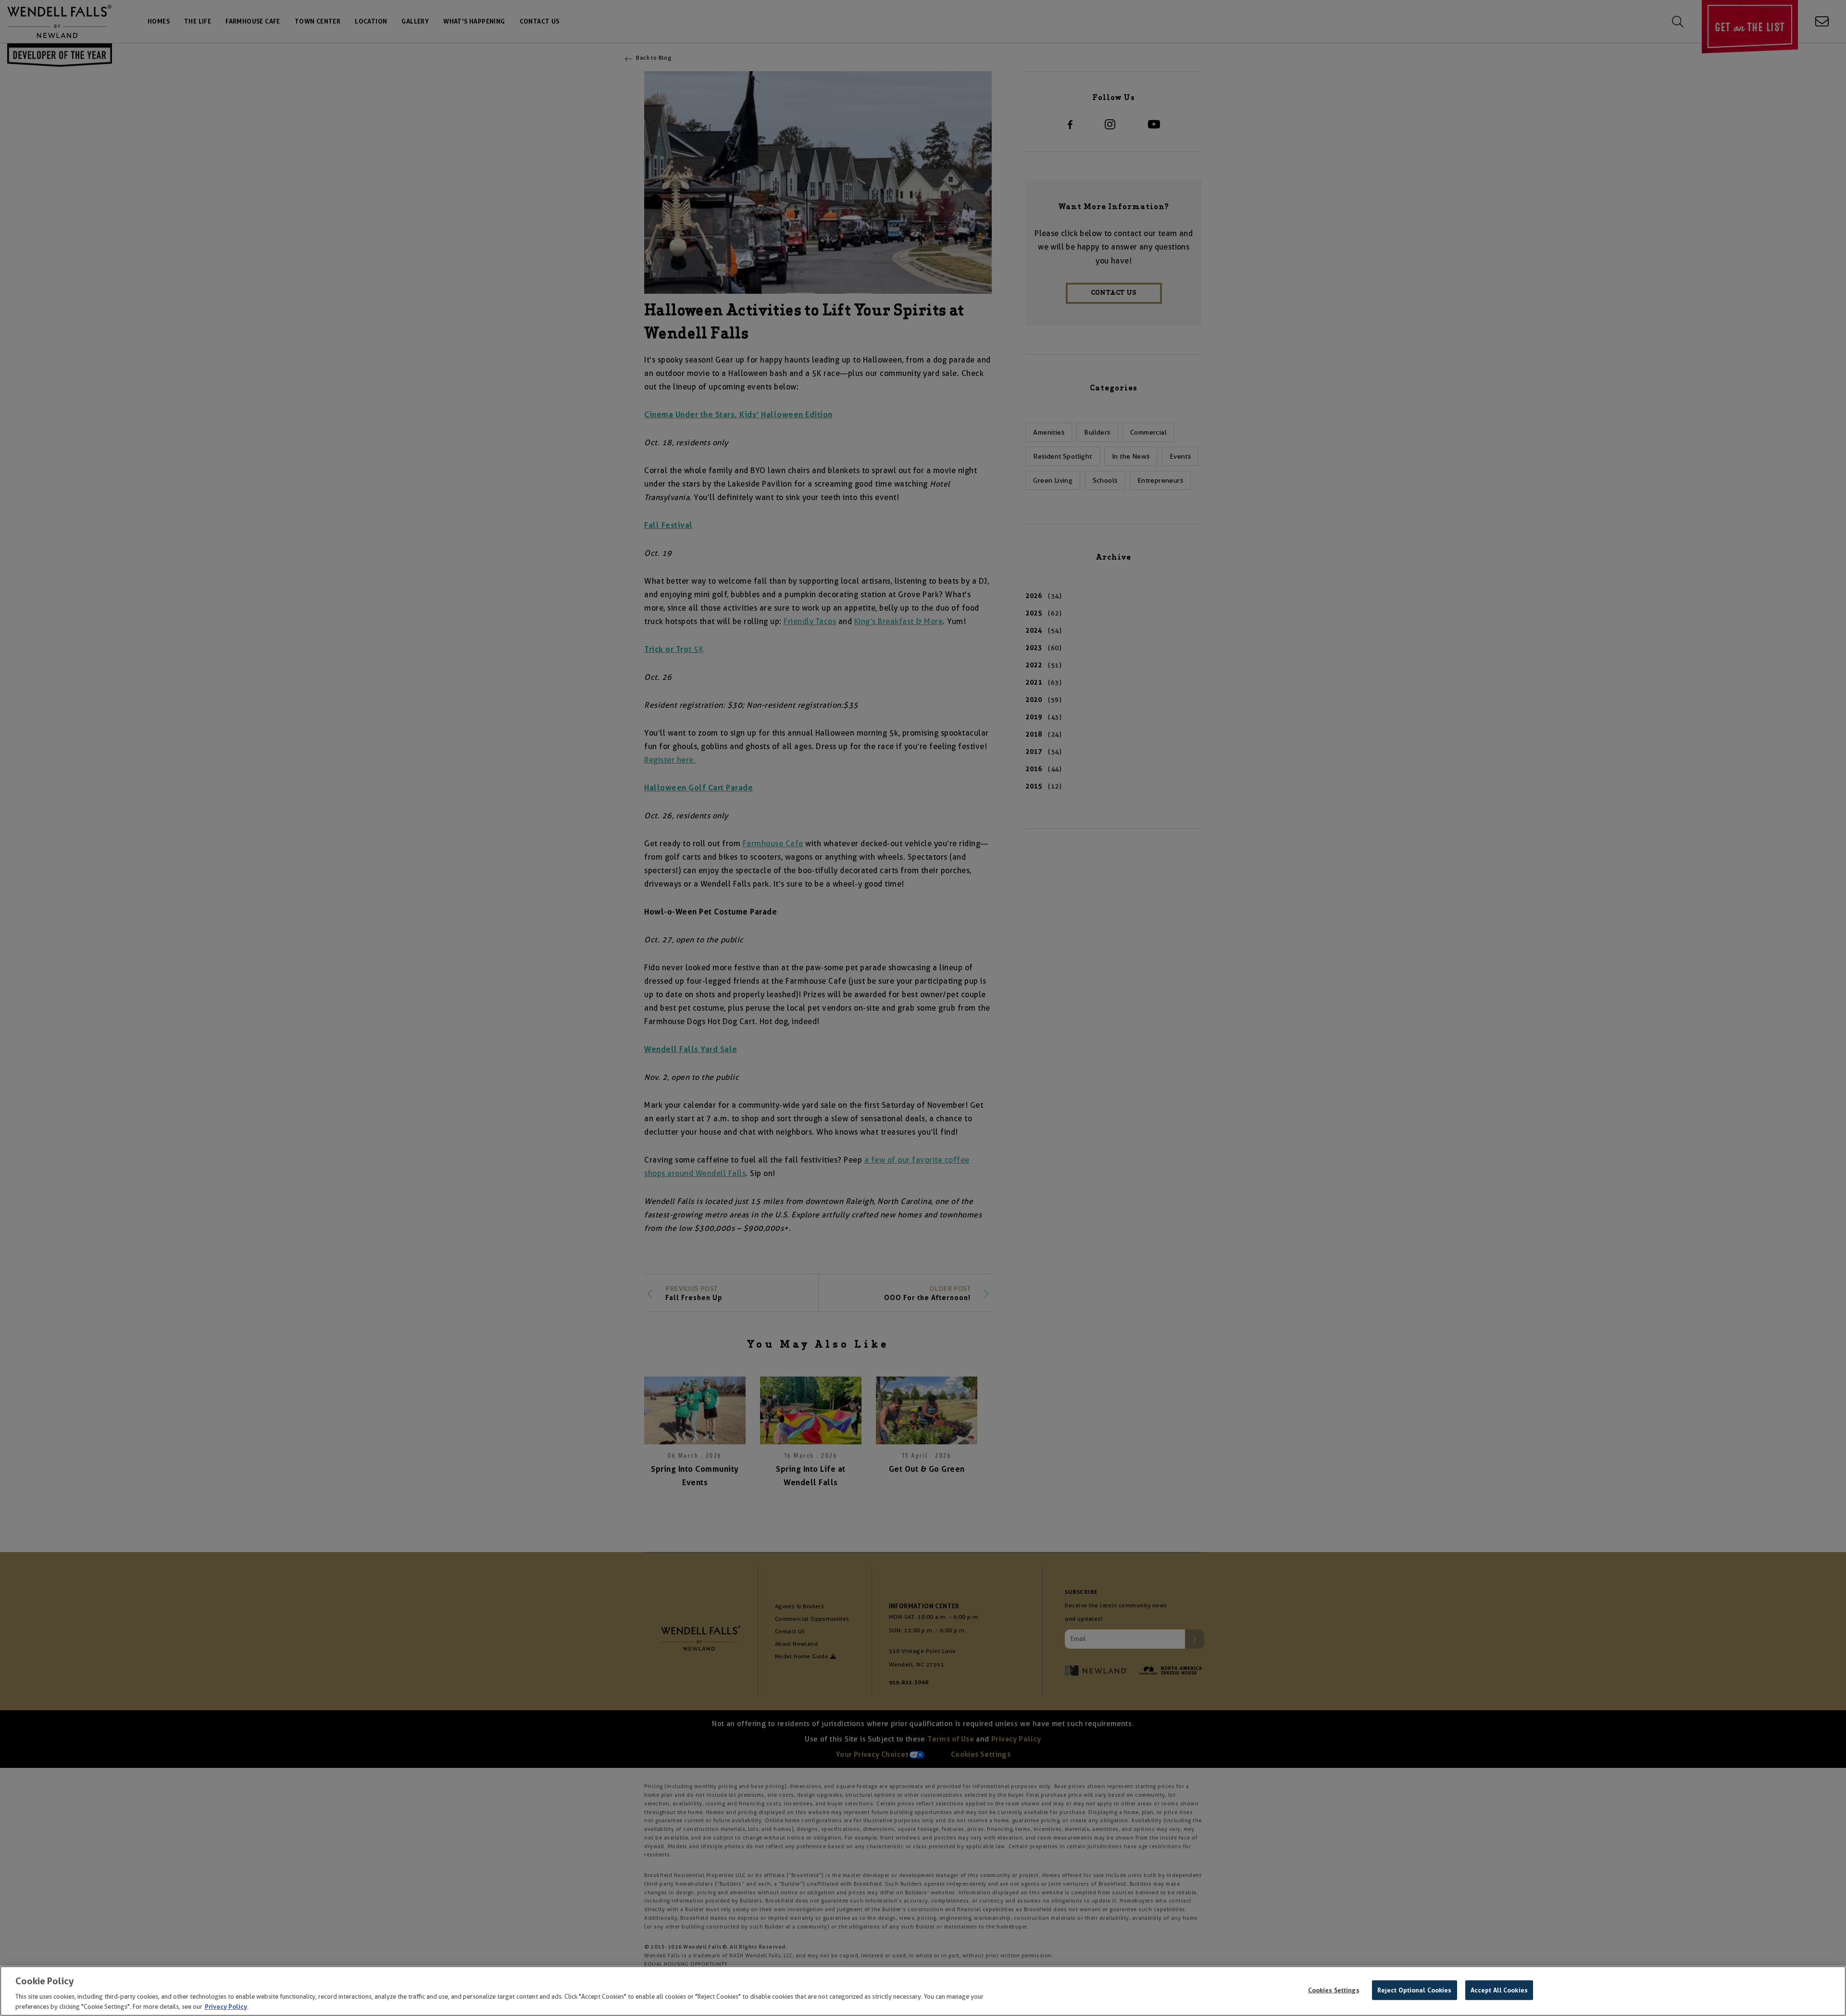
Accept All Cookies (1499, 1990)
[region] (923, 1991)
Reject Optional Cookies (1415, 1990)
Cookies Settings (1334, 1990)
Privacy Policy (226, 2006)
